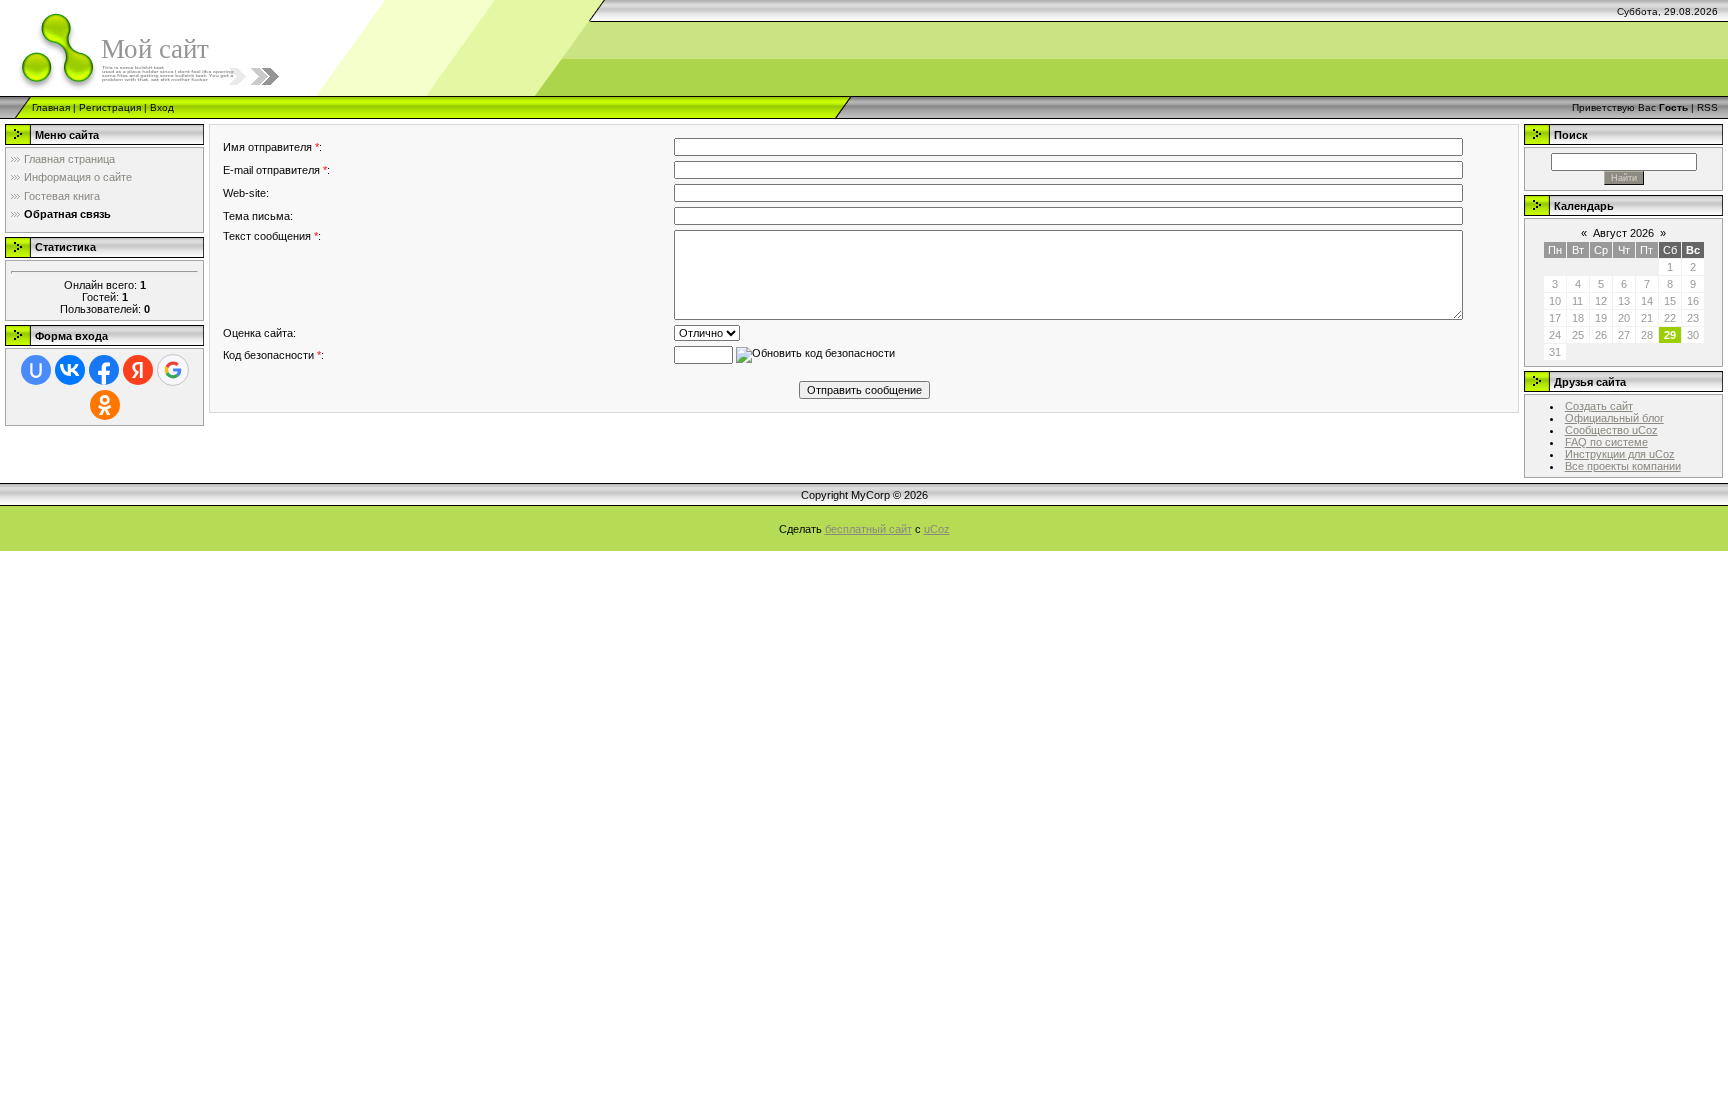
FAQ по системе (1606, 442)
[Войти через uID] (36, 370)
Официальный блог (1614, 418)
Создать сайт (1599, 406)
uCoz (937, 529)
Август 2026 (1623, 233)
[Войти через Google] (173, 370)
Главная (51, 107)
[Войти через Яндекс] (138, 370)
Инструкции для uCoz (1620, 454)
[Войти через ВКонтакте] (70, 370)
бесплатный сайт (868, 529)
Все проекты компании (1623, 466)
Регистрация (110, 107)
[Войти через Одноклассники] (105, 405)
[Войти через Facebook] (104, 370)
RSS (1707, 107)
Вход (162, 107)
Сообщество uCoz (1611, 430)
